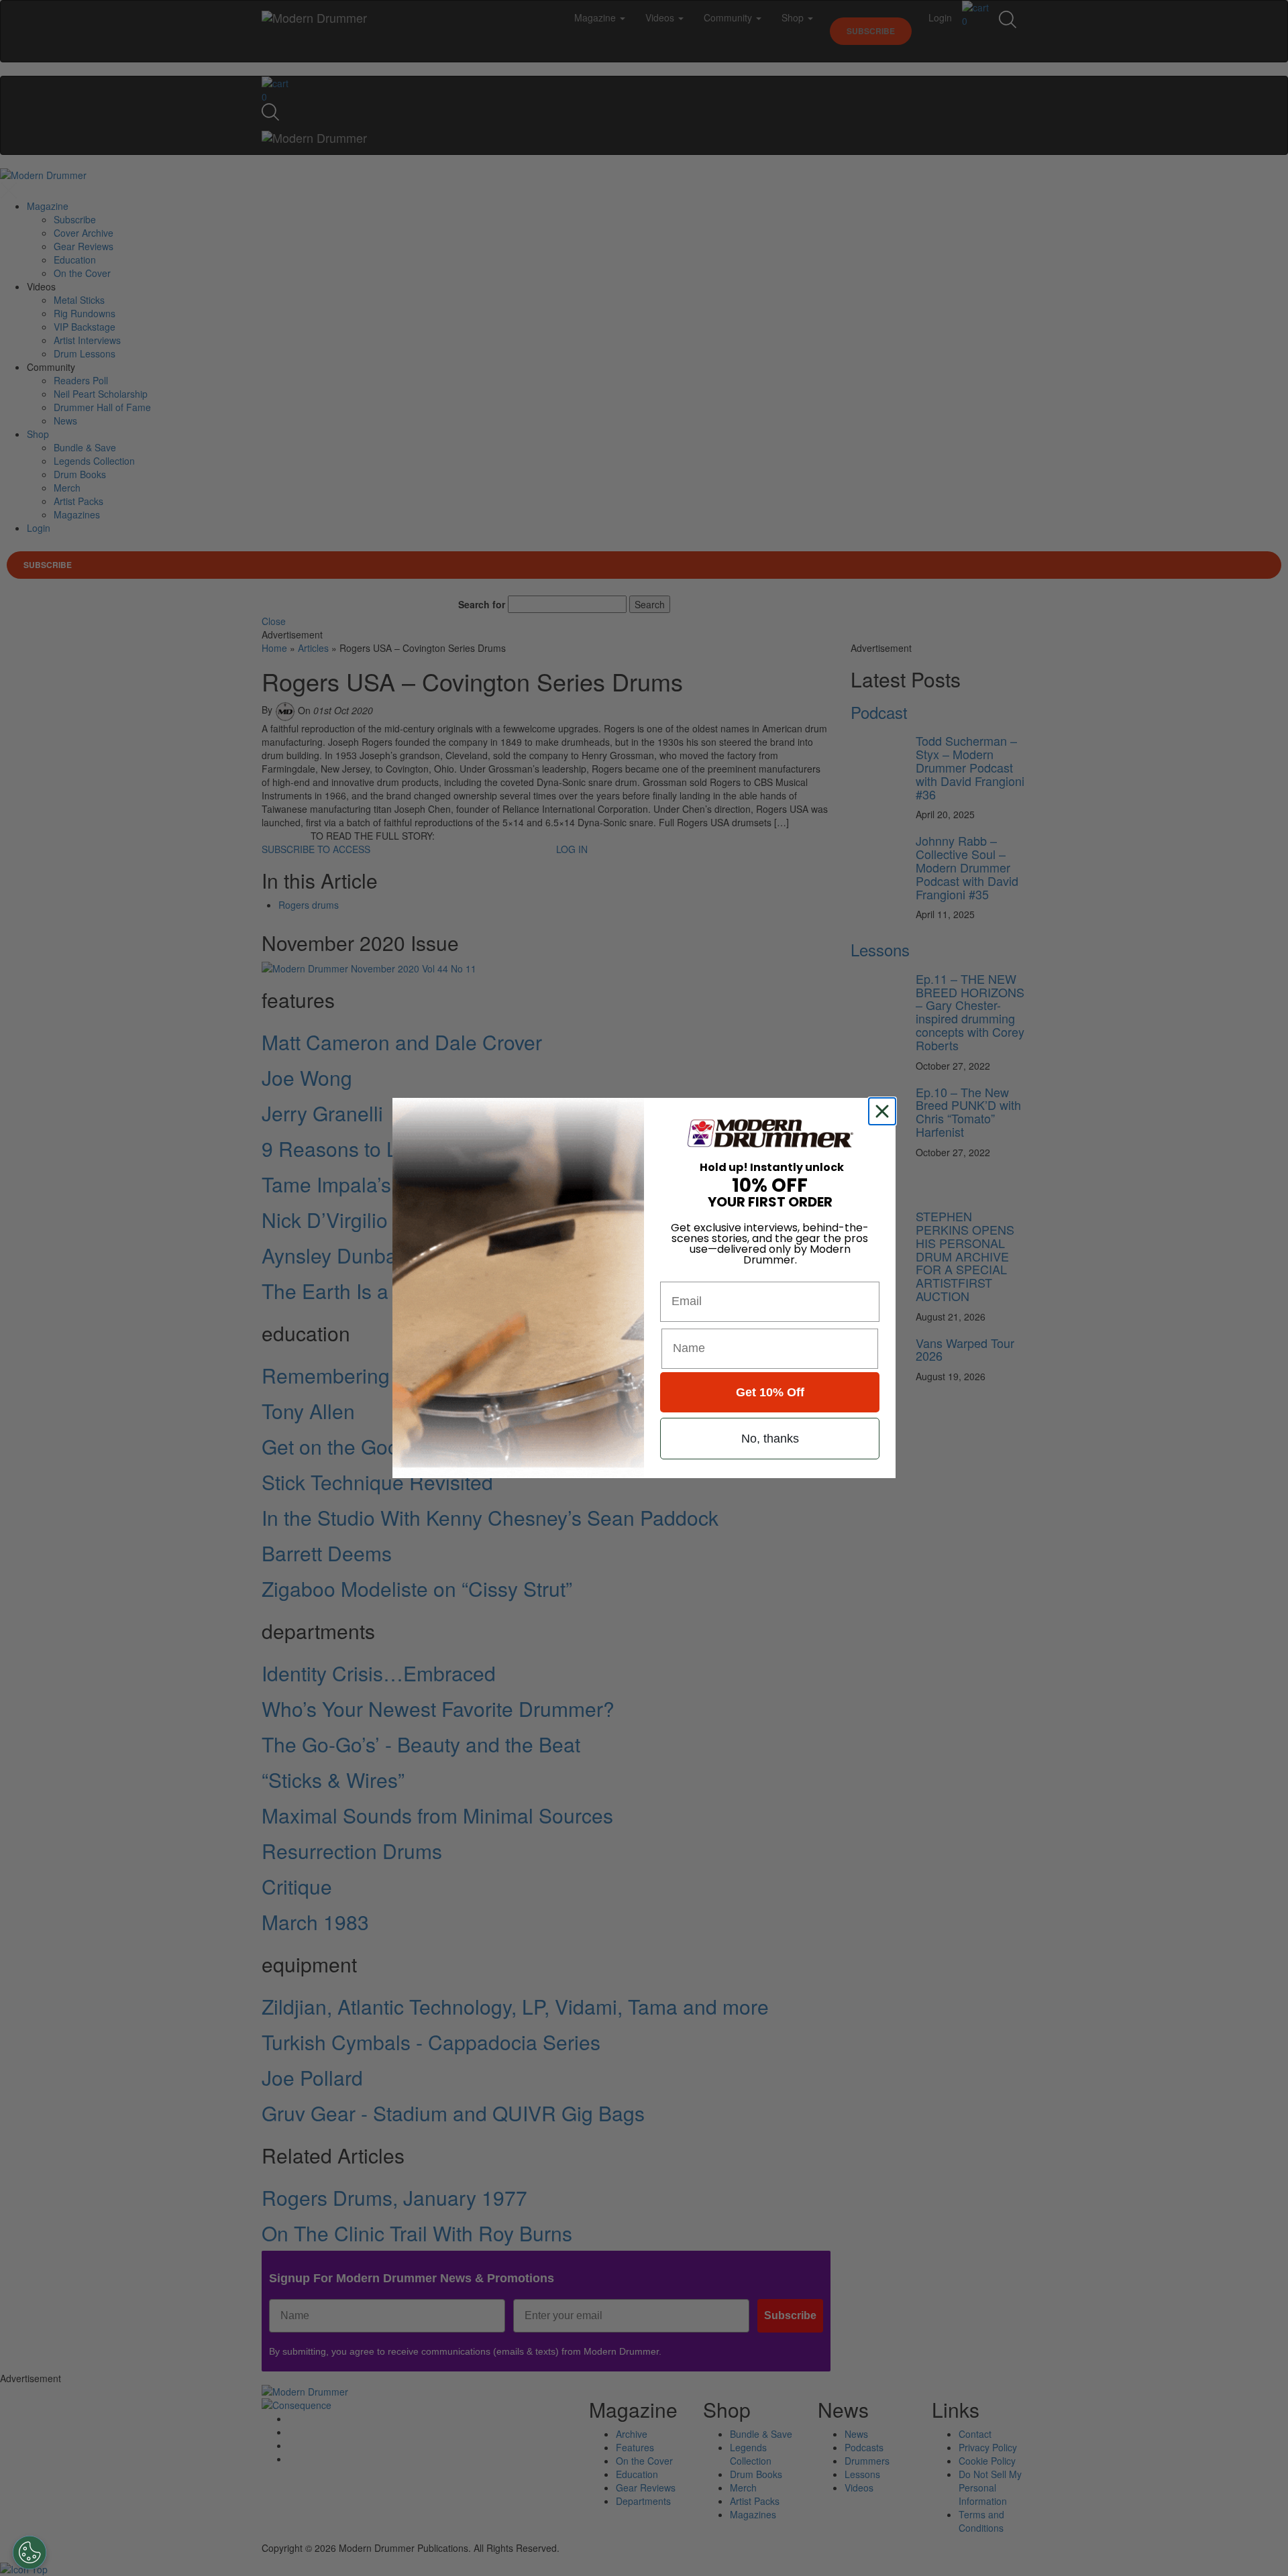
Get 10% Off (770, 1392)
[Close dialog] (885, 1111)
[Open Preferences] (30, 2553)
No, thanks (770, 1439)
